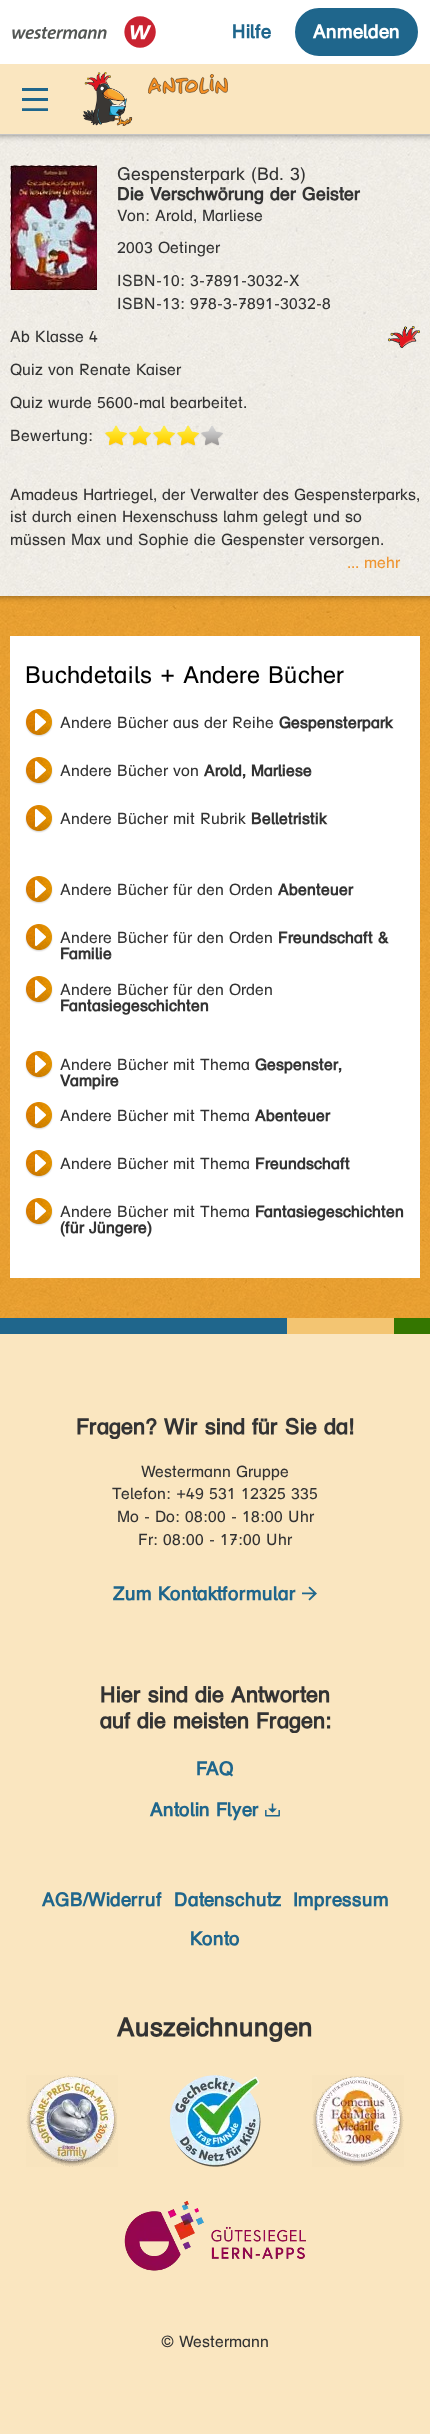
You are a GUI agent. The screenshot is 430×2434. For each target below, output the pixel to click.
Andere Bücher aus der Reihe (226, 722)
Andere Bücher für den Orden (206, 889)
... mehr (373, 562)
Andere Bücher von (186, 770)
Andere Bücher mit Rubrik (193, 818)
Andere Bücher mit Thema (201, 1067)
